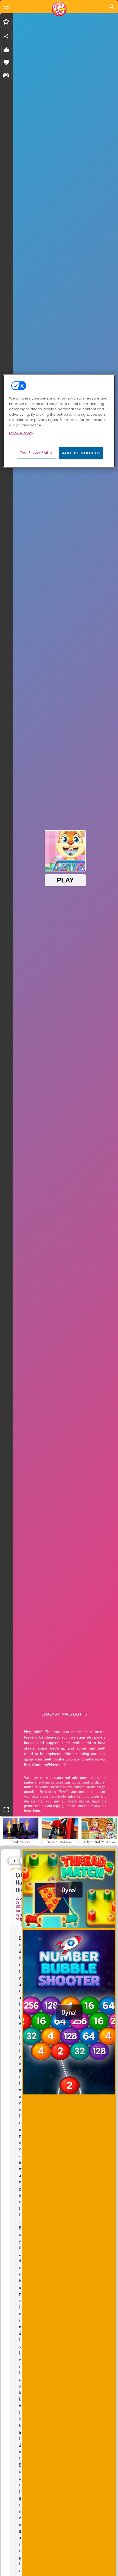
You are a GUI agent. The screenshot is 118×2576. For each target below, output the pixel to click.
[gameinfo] (6, 76)
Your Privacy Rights (36, 452)
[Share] (6, 36)
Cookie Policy (21, 433)
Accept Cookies (81, 453)
